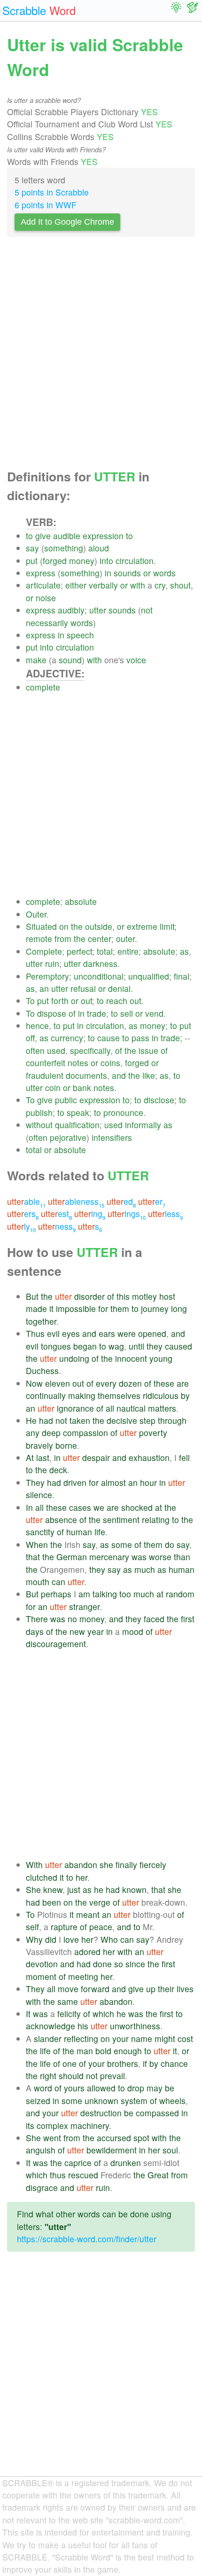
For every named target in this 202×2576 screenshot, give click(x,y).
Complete (44, 951)
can (58, 1582)
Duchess (42, 1370)
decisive (122, 1420)
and (119, 1075)
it (51, 1308)
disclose (159, 1100)
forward (95, 1989)
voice (136, 660)
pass (140, 1038)
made (36, 1308)
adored (87, 1952)
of (72, 1013)
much (145, 1569)
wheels (172, 2101)
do (170, 1544)
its (30, 2125)
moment (41, 1976)
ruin (52, 963)
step (148, 1420)
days (35, 1631)
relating (156, 1520)
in (108, 573)
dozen (130, 1383)
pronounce (123, 1112)
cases (80, 1507)
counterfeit (46, 1063)
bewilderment (112, 2150)
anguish (41, 2150)
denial (119, 988)
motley (144, 1296)
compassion (85, 1433)
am (84, 1594)
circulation (135, 561)
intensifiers (112, 1137)
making (82, 1395)
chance (174, 2063)
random (180, 1594)
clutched (42, 1877)
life (100, 1532)
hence (37, 1025)
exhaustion (149, 1457)
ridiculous (161, 1395)
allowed (101, 2088)
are (183, 1383)
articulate (43, 585)
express (41, 573)
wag (116, 1346)
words (164, 573)
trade (97, 1013)
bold (103, 2051)
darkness (100, 963)
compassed (157, 2113)
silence (39, 1495)
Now (34, 1383)
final (182, 976)
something (64, 548)
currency (67, 1038)
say (32, 548)
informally (143, 1125)
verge (100, 1902)
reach (117, 1001)
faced (154, 1619)
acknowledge (50, 2026)
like (149, 1075)
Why (34, 1939)
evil (53, 1333)
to (29, 536)
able (26, 1201)
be (170, 2088)
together (41, 1321)
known (134, 1889)
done (102, 1964)
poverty (153, 1433)
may (155, 2088)
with (138, 585)
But (32, 1296)
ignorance (75, 1408)
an (44, 988)
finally (126, 1865)
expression (103, 536)
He (31, 1420)
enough (128, 2051)
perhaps (56, 1594)
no (72, 1619)
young (161, 1358)
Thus (35, 1333)
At (30, 1457)
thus (58, 2175)
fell (184, 1457)
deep (51, 1433)
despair (96, 1457)
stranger (84, 1606)
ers (23, 1213)
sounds (127, 573)
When (37, 1544)
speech (80, 635)
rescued (83, 2175)
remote (39, 939)
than (182, 1557)
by (185, 1395)
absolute (81, 901)
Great (158, 2175)
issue (148, 1050)
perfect (79, 951)
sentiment (121, 1520)
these (164, 1383)
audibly (71, 610)
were (127, 1333)
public (66, 1100)
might (165, 2038)
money (82, 561)
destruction (101, 2113)
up (151, 1989)
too (125, 1594)
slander (48, 2038)
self (32, 1927)
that (33, 1557)
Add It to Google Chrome (67, 222)
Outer (36, 914)
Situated (41, 926)
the (77, 926)
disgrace (42, 2187)
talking (105, 1594)
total (105, 951)
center (100, 939)
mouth (38, 1582)
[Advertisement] (101, 356)
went (52, 2138)
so (119, 1964)
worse (160, 1557)
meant (88, 1914)
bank (82, 1088)
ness (57, 1226)
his (83, 2026)
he (99, 1889)
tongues (56, 1346)
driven (75, 1482)
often (35, 1050)
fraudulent (45, 1075)
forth (60, 1001)
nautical (131, 1408)
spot (141, 2138)
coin (53, 1088)
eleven (58, 1383)
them (120, 1308)
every (106, 1383)
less (165, 1213)
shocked (137, 1507)
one (70, 2063)
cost (185, 2038)
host (167, 1296)
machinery (90, 2125)
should (71, 2076)
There (37, 1619)
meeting (83, 1976)
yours (74, 2088)
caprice (78, 2163)
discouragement (56, 1644)
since (135, 1964)
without (39, 1125)
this (123, 1296)
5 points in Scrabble (52, 192)
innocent (131, 1358)
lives (185, 1989)
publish (39, 1112)
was (139, 1557)
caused (179, 1346)
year (96, 1631)
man (85, 2051)
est (56, 1213)
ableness (76, 1201)
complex (52, 2125)
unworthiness (135, 2026)
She (33, 1889)
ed (121, 1201)
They (35, 1482)
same (68, 2001)
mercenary (109, 1557)
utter (98, 610)
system (134, 2101)
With (34, 1865)
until (136, 1346)
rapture (64, 1927)
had (46, 1420)
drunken (126, 2163)
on (64, 926)
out (86, 1001)
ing (90, 1213)
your (120, 2038)
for (103, 1308)
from (63, 939)
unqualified (149, 976)
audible (67, 536)
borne (66, 1445)
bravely (39, 1445)
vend (154, 1013)
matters (162, 1408)
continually (46, 1395)
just (74, 1889)
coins (110, 1063)
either (76, 585)
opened (152, 1333)
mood (133, 1631)
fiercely (153, 1865)
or (147, 573)
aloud (99, 548)
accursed (114, 2138)
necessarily (47, 623)
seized (38, 2101)
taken (80, 1420)
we (99, 1507)
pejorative (68, 1137)
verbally (103, 585)
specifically (90, 1050)
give (43, 536)
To (30, 1001)
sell (127, 1013)
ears (107, 1333)
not (147, 610)
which (103, 2014)
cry (160, 585)
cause (109, 1038)
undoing (74, 1358)
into (106, 561)
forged (55, 561)
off (30, 1038)
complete (43, 687)
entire (128, 951)
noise (46, 598)
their (166, 1989)
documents (86, 1075)
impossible (76, 1308)
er (152, 1201)
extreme (142, 926)
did (51, 1939)
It (28, 2014)
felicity (69, 2014)
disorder (89, 1296)
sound (70, 660)
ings (127, 1213)
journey (155, 1308)
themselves (119, 1395)
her (82, 1877)
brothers (123, 2063)
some (122, 1544)
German (72, 1557)
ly (21, 1226)
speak (78, 1112)
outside (99, 926)
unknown (101, 2101)
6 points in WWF (46, 205)
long (179, 1308)
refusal (83, 988)
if (145, 2063)
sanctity (40, 1532)
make (36, 660)
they (155, 1346)
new (77, 1631)
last (43, 1457)
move (68, 1989)
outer (125, 939)
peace (101, 1927)
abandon (81, 1865)
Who (109, 1939)
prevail (113, 2076)
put (32, 561)
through (172, 1420)
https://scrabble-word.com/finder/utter (87, 2239)
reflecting (81, 2038)
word (43, 2088)
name (142, 2038)
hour (148, 1482)
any (33, 1433)
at (159, 1507)
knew (53, 1889)
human (79, 1532)
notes (78, 1063)
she (106, 1865)
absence (61, 1520)
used (56, 1050)
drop (136, 2088)
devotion (42, 1964)
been (52, 1902)
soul (170, 2150)
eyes (71, 1333)
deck (58, 1470)
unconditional (99, 976)
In (29, 1507)
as (184, 951)
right (48, 2076)
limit (167, 926)
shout (180, 585)
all (110, 1408)
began (85, 1346)
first (188, 1619)
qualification (77, 1125)
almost (113, 1482)
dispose (52, 1013)
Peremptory (47, 976)
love (71, 1939)
